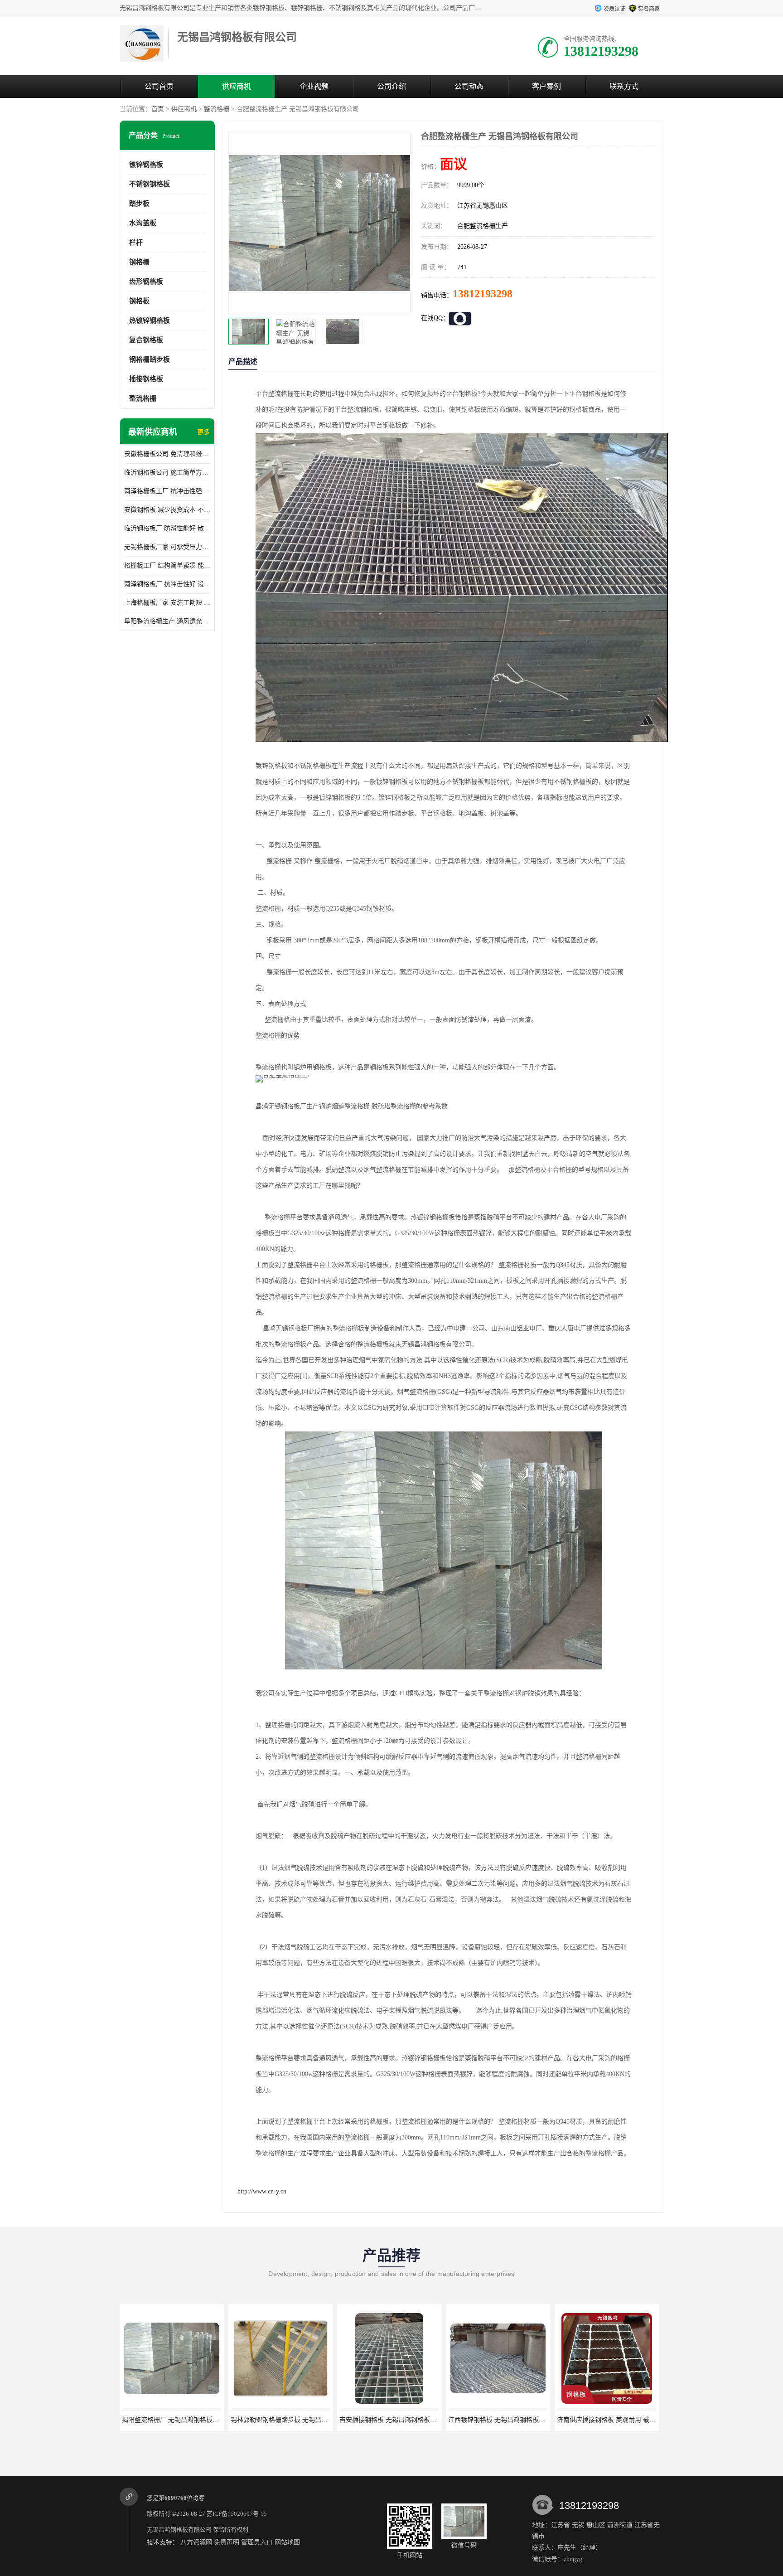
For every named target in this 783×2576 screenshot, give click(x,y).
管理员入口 (257, 2542)
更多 (203, 432)
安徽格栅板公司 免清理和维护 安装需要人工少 (167, 454)
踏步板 (139, 204)
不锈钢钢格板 (150, 184)
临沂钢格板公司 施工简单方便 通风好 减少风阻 (167, 473)
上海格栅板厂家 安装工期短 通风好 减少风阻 (167, 603)
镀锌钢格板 (146, 165)
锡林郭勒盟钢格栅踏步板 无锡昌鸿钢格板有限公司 (193, 2420)
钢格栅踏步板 (150, 359)
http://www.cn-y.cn (262, 2191)
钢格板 (139, 301)
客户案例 (546, 86)
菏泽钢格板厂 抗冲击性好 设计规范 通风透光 (167, 584)
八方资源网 (196, 2542)
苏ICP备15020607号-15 (237, 2514)
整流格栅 (217, 109)
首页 (158, 109)
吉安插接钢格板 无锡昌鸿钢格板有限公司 (289, 2420)
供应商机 (237, 86)
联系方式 (624, 86)
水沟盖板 (143, 223)
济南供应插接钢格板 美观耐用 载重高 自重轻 (511, 2420)
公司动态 (469, 86)
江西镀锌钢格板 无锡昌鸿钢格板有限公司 (397, 2420)
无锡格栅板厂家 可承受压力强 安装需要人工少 (167, 547)
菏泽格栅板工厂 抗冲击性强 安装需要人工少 (167, 491)
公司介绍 (391, 86)
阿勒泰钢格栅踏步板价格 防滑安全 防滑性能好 (622, 2420)
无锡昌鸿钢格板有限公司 (179, 2530)
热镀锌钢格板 (150, 320)
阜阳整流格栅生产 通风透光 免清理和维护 (167, 621)
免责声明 (227, 2542)
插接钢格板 (146, 379)
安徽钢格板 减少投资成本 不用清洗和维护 (167, 510)
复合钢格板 (146, 340)
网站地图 (287, 2542)
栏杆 (136, 243)
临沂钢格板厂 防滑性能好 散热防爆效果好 (167, 528)
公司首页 (159, 86)
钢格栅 (139, 262)
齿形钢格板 (146, 281)
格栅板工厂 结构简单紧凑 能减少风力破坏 (167, 565)
